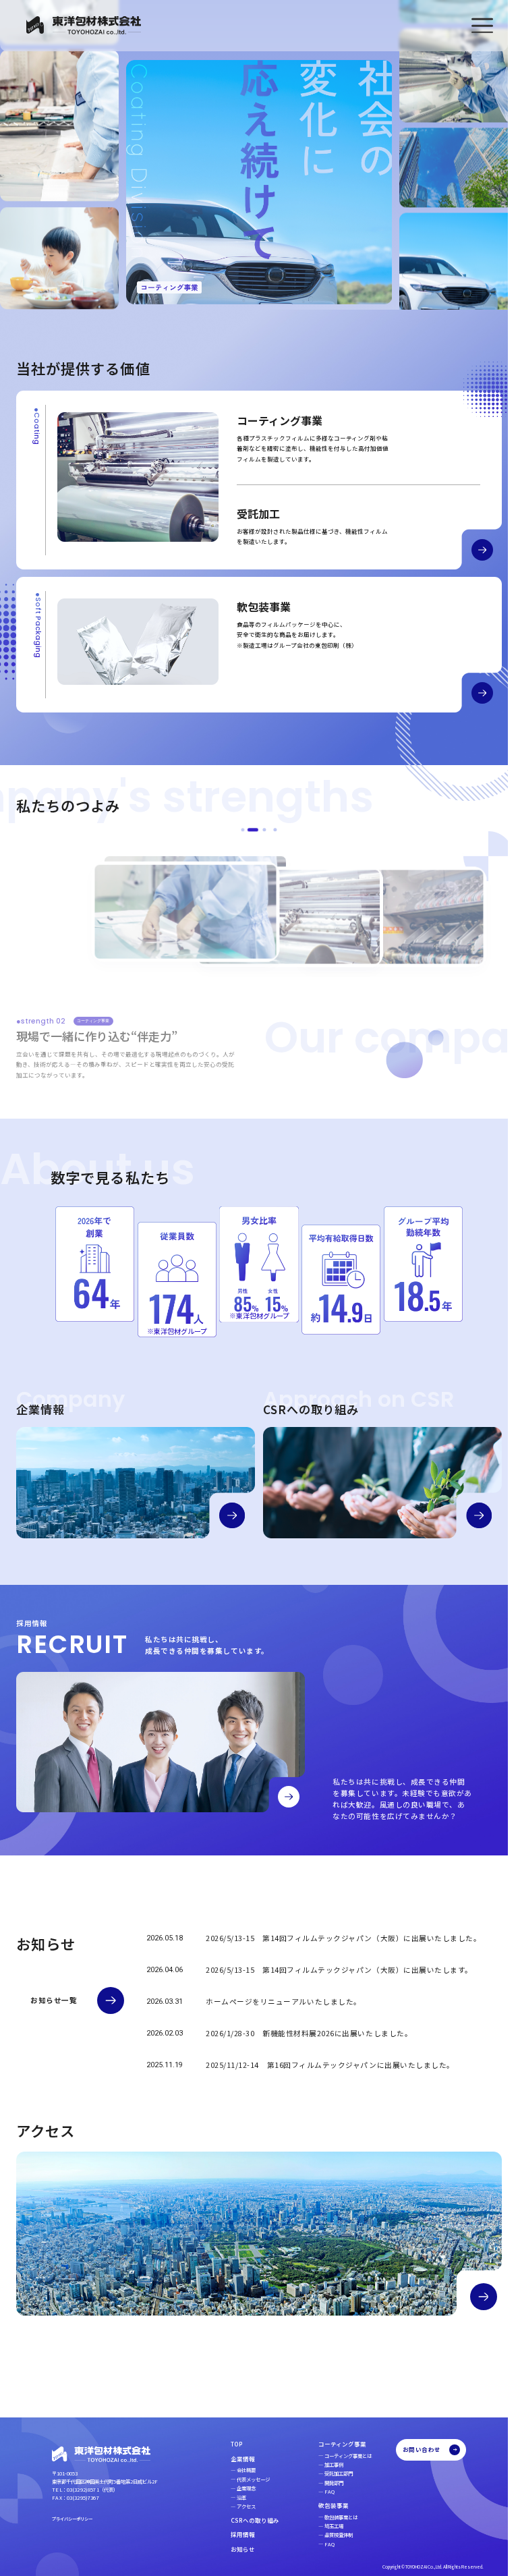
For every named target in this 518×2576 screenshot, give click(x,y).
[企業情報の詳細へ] (228, 1516)
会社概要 (236, 2470)
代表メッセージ (243, 2479)
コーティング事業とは (338, 2456)
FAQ (319, 2491)
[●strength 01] (238, 832)
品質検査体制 (328, 2535)
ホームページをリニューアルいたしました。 (284, 2004)
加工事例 (324, 2464)
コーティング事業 (332, 2444)
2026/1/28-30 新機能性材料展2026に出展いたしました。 (309, 2035)
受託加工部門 (328, 2473)
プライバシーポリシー (72, 2519)
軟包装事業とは (331, 2517)
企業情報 (233, 2459)
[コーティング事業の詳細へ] (472, 551)
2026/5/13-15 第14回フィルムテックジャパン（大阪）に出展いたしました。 (343, 1940)
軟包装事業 (323, 2505)
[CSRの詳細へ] (470, 1516)
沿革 (231, 2497)
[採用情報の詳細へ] (289, 1798)
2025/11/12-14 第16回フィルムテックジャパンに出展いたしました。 (330, 2067)
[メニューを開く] (482, 26)
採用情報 (233, 2534)
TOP (227, 2444)
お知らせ (233, 2549)
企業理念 (236, 2488)
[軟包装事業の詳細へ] (472, 694)
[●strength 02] (249, 832)
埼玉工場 (324, 2526)
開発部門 (324, 2483)
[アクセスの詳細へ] (473, 2296)
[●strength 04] (270, 832)
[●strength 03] (260, 832)
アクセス (236, 2506)
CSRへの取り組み (245, 2520)
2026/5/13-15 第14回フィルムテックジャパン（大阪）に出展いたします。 (339, 1972)
